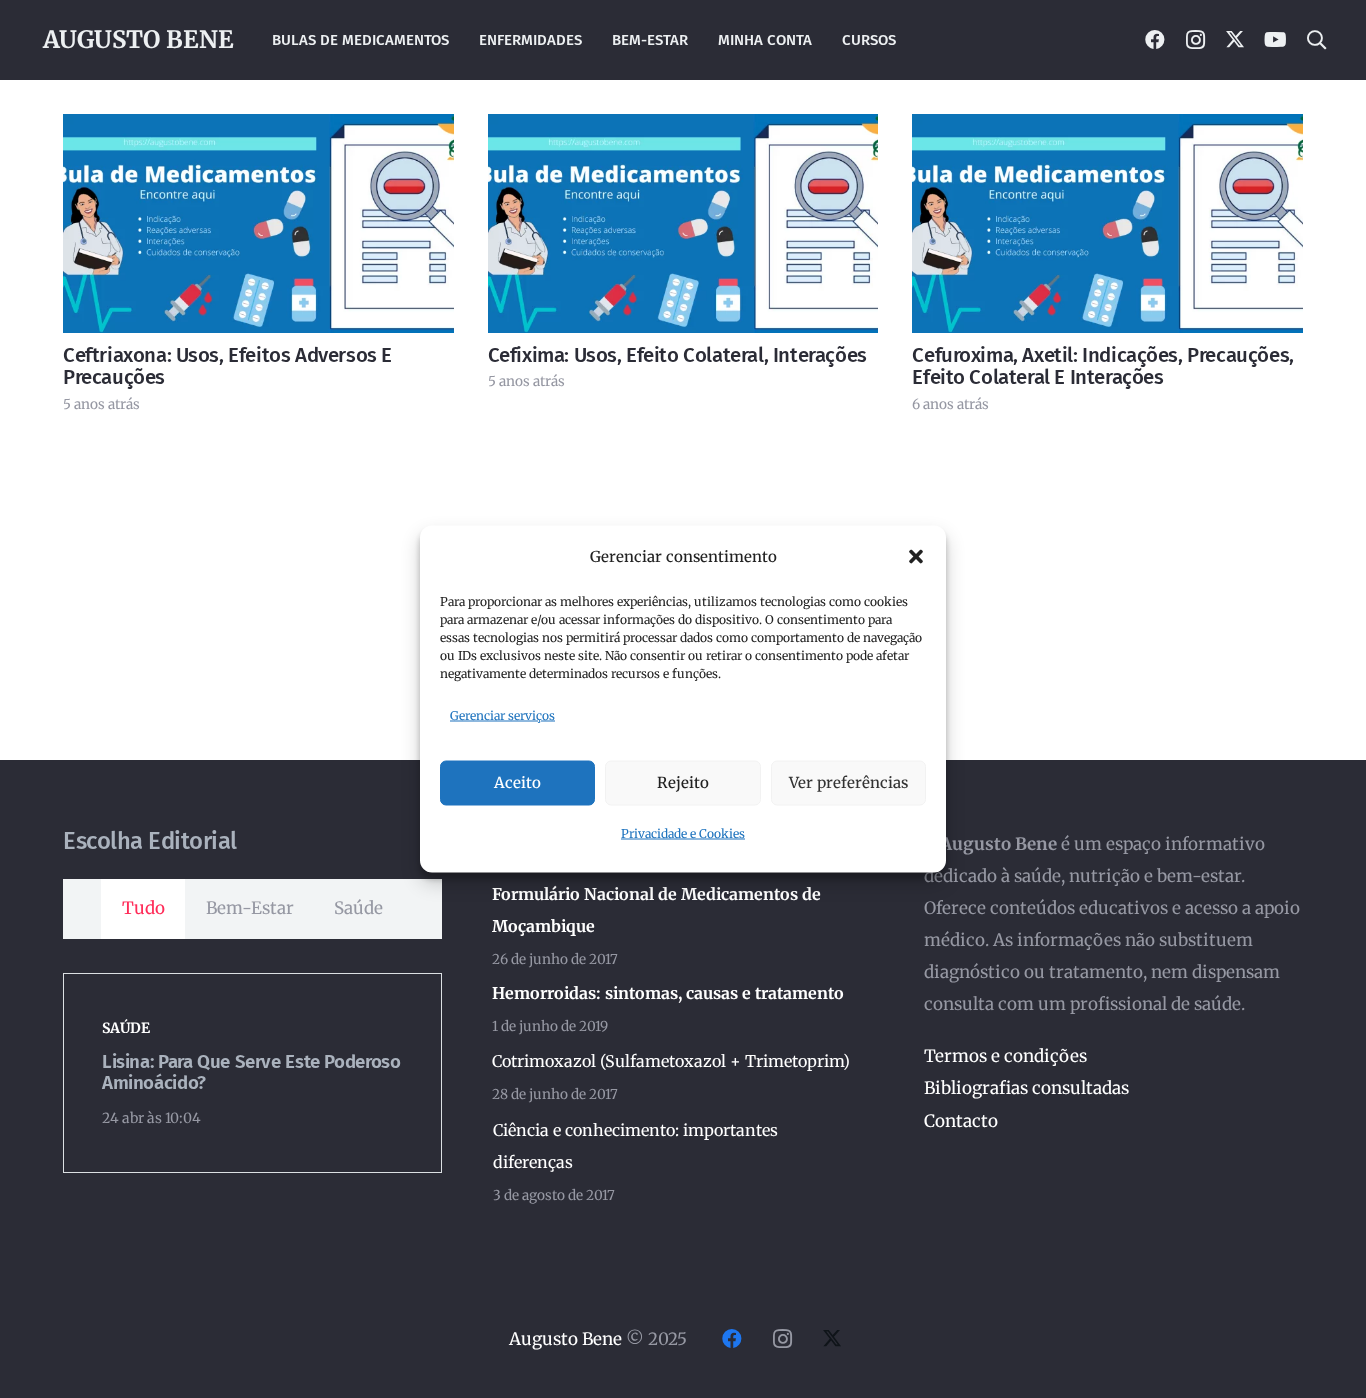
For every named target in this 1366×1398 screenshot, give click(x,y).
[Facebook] (1155, 40)
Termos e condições (1005, 1056)
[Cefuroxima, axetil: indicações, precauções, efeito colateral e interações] (1107, 223)
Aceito (517, 782)
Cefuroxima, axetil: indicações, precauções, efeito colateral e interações (1102, 366)
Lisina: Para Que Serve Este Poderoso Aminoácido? (251, 1072)
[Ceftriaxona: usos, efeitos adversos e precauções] (258, 223)
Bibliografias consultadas (1026, 1088)
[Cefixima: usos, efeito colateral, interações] (683, 223)
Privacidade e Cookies (683, 832)
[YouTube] (1275, 40)
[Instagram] (1195, 40)
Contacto (961, 1121)
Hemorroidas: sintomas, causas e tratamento (668, 993)
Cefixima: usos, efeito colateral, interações (677, 355)
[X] (1235, 40)
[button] (916, 557)
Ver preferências (848, 782)
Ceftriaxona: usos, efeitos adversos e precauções (227, 366)
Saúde (126, 1028)
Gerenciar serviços (502, 715)
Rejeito (683, 782)
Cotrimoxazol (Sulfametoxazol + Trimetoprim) (671, 1061)
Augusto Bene (565, 1339)
